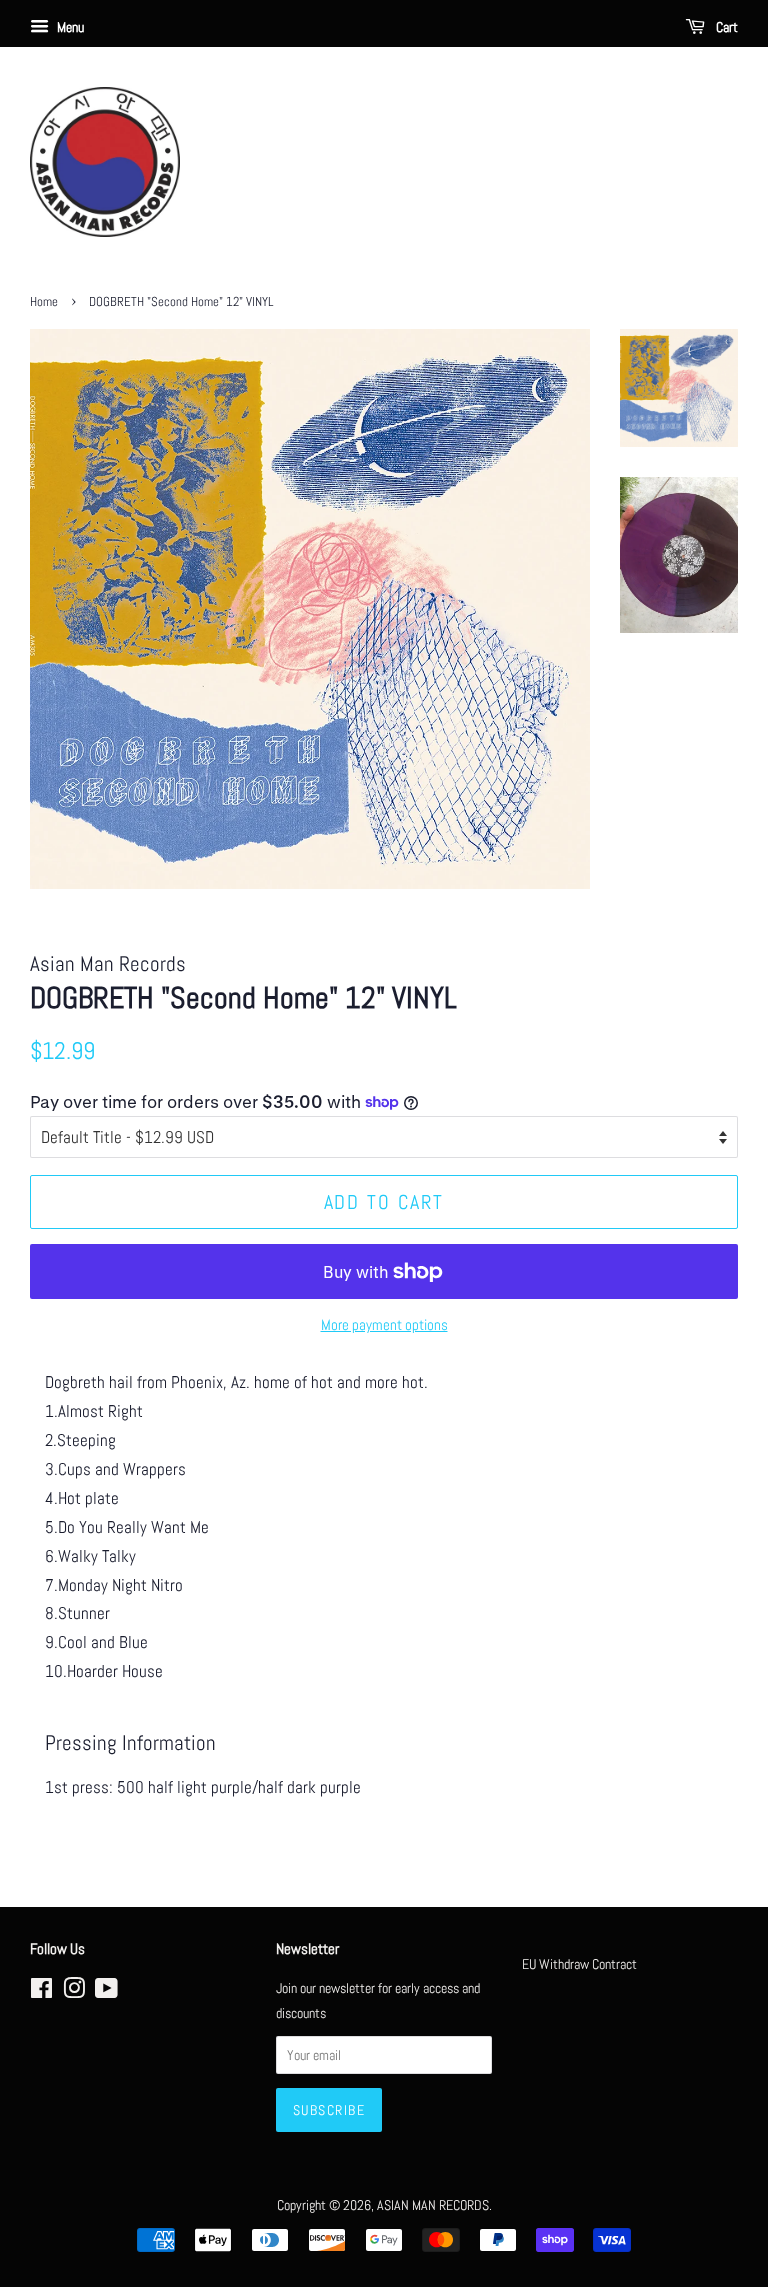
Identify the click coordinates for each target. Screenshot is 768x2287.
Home (44, 302)
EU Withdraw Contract (579, 1964)
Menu (69, 27)
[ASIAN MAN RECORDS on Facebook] (41, 1992)
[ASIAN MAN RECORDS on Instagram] (74, 1992)
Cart (725, 27)
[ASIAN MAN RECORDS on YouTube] (106, 1992)
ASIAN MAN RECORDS (433, 2205)
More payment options (384, 1324)
